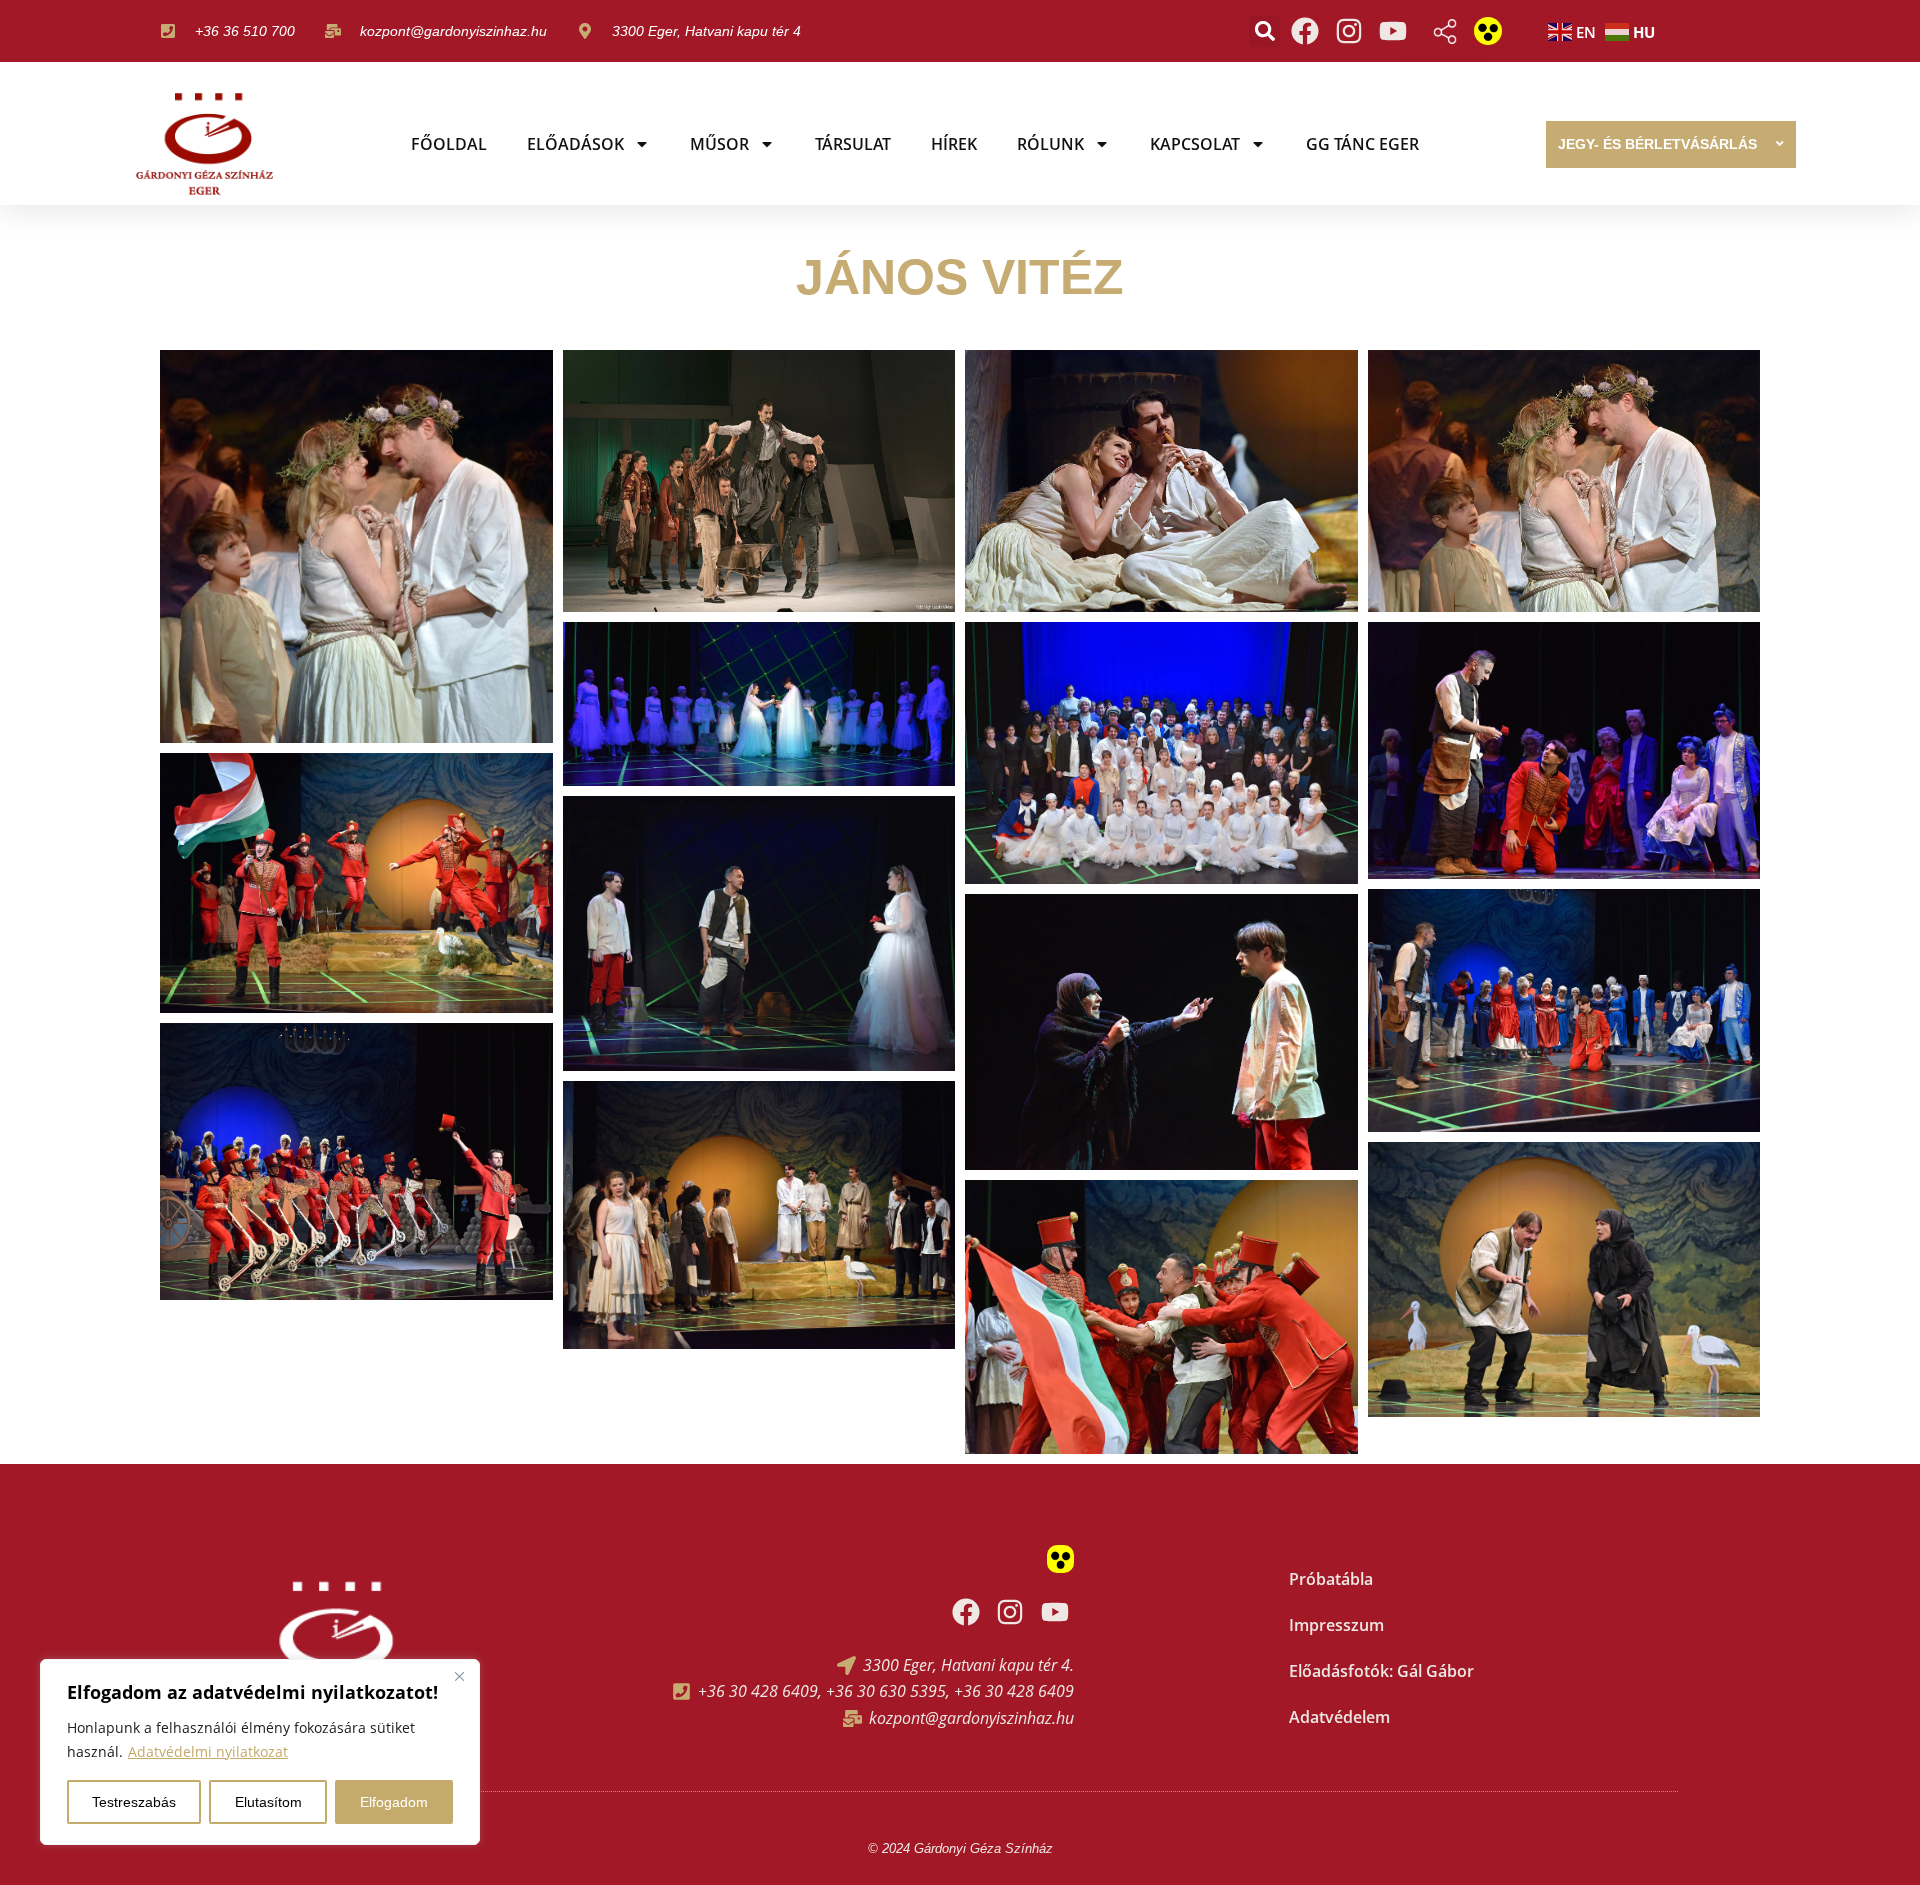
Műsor (719, 144)
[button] (1264, 31)
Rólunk (1050, 144)
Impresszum (1336, 1625)
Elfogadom (394, 1802)
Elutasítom (268, 1802)
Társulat (853, 144)
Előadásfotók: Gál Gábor (1381, 1671)
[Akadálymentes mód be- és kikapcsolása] (1488, 31)
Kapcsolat (1195, 144)
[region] (260, 1752)
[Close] (459, 1676)
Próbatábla (1331, 1579)
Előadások (575, 144)
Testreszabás (134, 1802)
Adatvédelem (1339, 1717)
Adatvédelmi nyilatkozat (208, 1751)
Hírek (954, 144)
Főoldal (449, 144)
